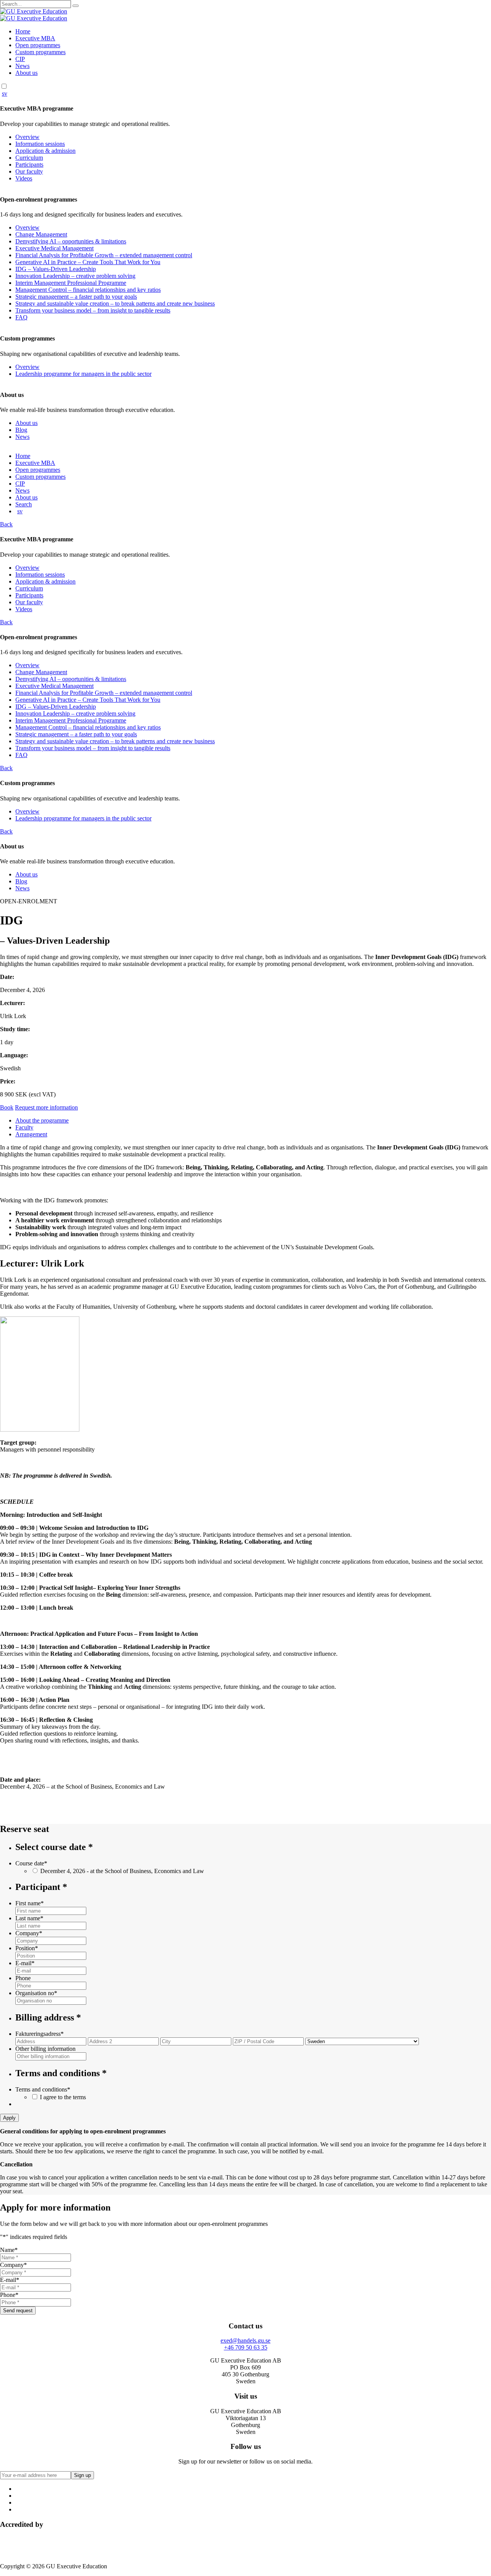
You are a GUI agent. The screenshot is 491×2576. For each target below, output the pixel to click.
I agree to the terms (63, 2097)
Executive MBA (35, 38)
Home (23, 31)
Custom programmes (40, 52)
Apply (9, 2118)
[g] (76, 6)
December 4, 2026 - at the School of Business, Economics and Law (122, 1871)
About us (26, 73)
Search (24, 504)
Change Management (41, 234)
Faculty (24, 1127)
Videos (24, 178)
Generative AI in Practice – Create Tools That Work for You (88, 262)
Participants (29, 165)
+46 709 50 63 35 (246, 2347)
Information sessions (40, 144)
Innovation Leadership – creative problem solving (75, 276)
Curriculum (29, 158)
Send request (18, 2311)
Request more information (46, 1107)
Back (6, 524)
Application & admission (45, 151)
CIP (20, 59)
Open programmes (38, 45)
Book (7, 1107)
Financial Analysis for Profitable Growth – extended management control (104, 255)
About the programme (42, 1120)
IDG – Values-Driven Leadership (56, 269)
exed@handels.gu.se (245, 2340)
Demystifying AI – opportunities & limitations (71, 241)
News (22, 66)
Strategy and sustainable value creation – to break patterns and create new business (115, 303)
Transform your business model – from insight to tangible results (93, 310)
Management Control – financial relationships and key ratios (88, 290)
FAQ (21, 317)
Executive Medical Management (54, 248)
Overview (27, 137)
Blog (21, 430)
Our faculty (29, 171)
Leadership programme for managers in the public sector (83, 374)
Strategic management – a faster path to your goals (76, 297)
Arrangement (31, 1134)
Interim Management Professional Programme (71, 283)
